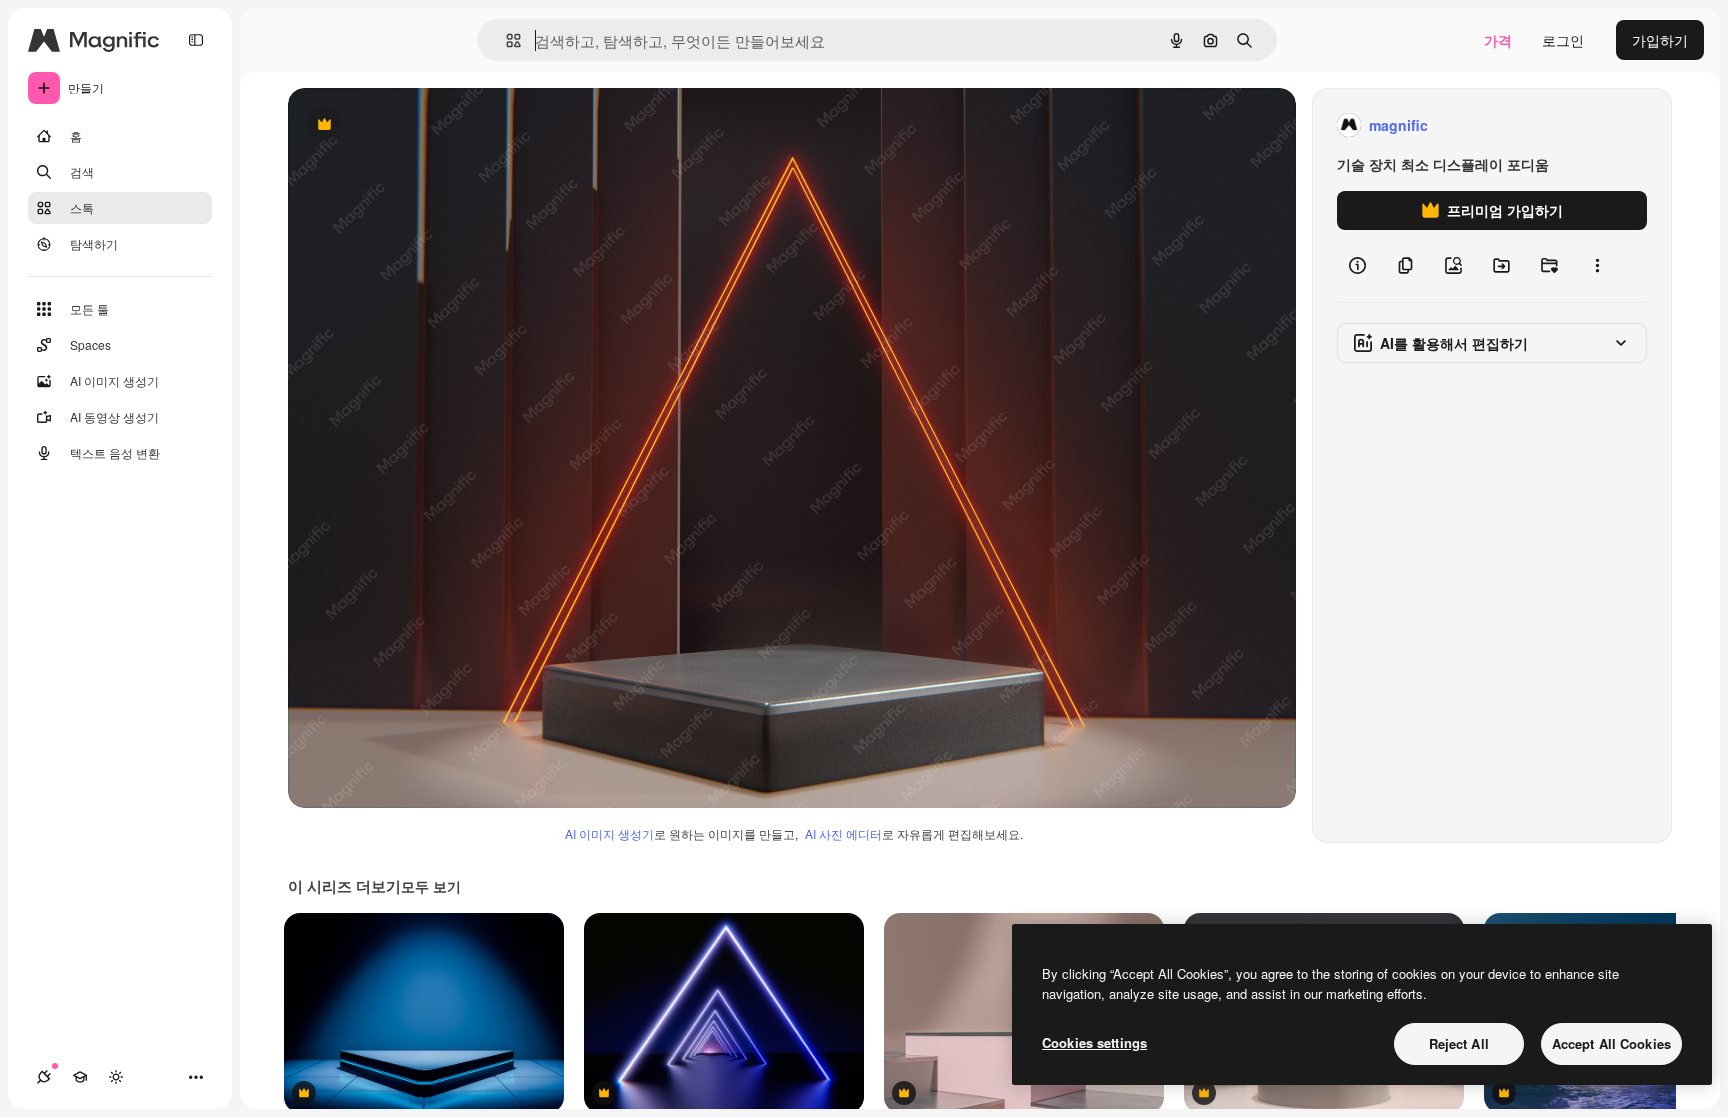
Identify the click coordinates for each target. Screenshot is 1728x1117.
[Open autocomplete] (505, 40)
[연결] (44, 1077)
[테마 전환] (116, 1077)
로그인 (1563, 40)
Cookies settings (1094, 1042)
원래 (403, 125)
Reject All (1459, 1043)
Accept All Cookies (1611, 1043)
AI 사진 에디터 (843, 833)
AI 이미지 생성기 (609, 833)
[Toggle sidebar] (196, 40)
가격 (1498, 40)
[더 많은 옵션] (1597, 266)
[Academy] (80, 1077)
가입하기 (1660, 40)
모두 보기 (431, 886)
